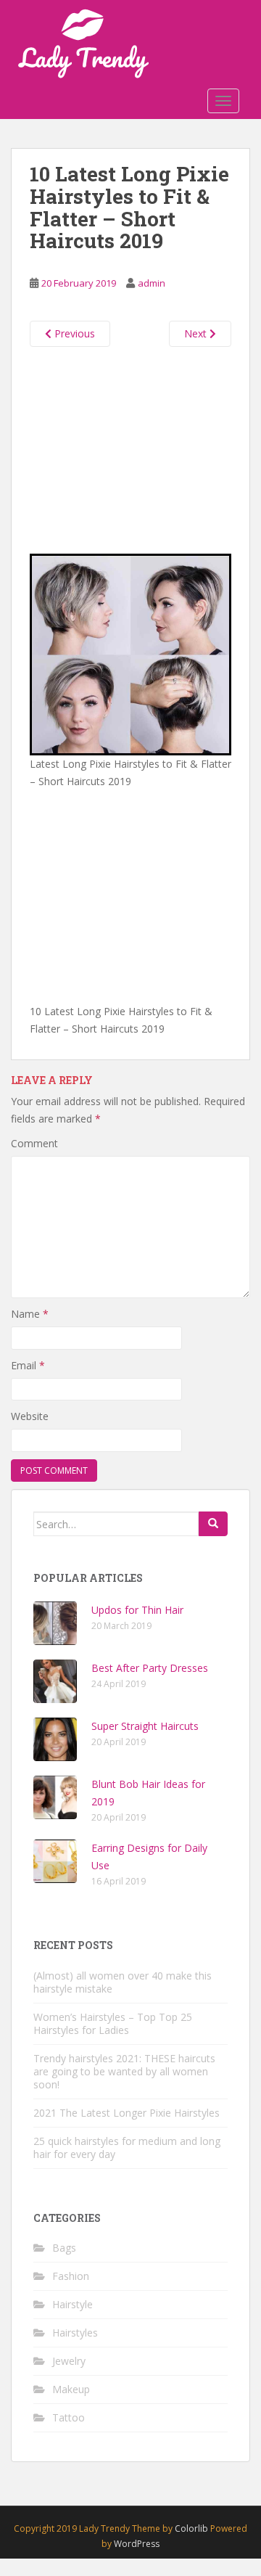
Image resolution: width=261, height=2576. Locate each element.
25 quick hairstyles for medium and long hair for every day (127, 2148)
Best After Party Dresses (150, 1668)
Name (30, 1314)
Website (30, 1416)
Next (197, 333)
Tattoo (69, 2417)
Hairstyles (75, 2333)
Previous (73, 333)
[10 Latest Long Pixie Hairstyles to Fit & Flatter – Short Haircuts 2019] (130, 653)
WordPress (137, 2544)
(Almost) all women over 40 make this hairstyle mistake (123, 1982)
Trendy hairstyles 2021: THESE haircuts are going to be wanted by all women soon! (124, 2071)
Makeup (71, 2389)
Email (28, 1365)
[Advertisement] (130, 447)
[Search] (213, 1524)
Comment (34, 1143)
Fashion (71, 2276)
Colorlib (191, 2528)
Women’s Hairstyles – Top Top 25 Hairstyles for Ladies (113, 2023)
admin (152, 283)
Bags (64, 2248)
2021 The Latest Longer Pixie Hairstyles (127, 2113)
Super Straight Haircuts (145, 1726)
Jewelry (69, 2361)
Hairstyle (72, 2304)
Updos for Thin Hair (137, 1610)
